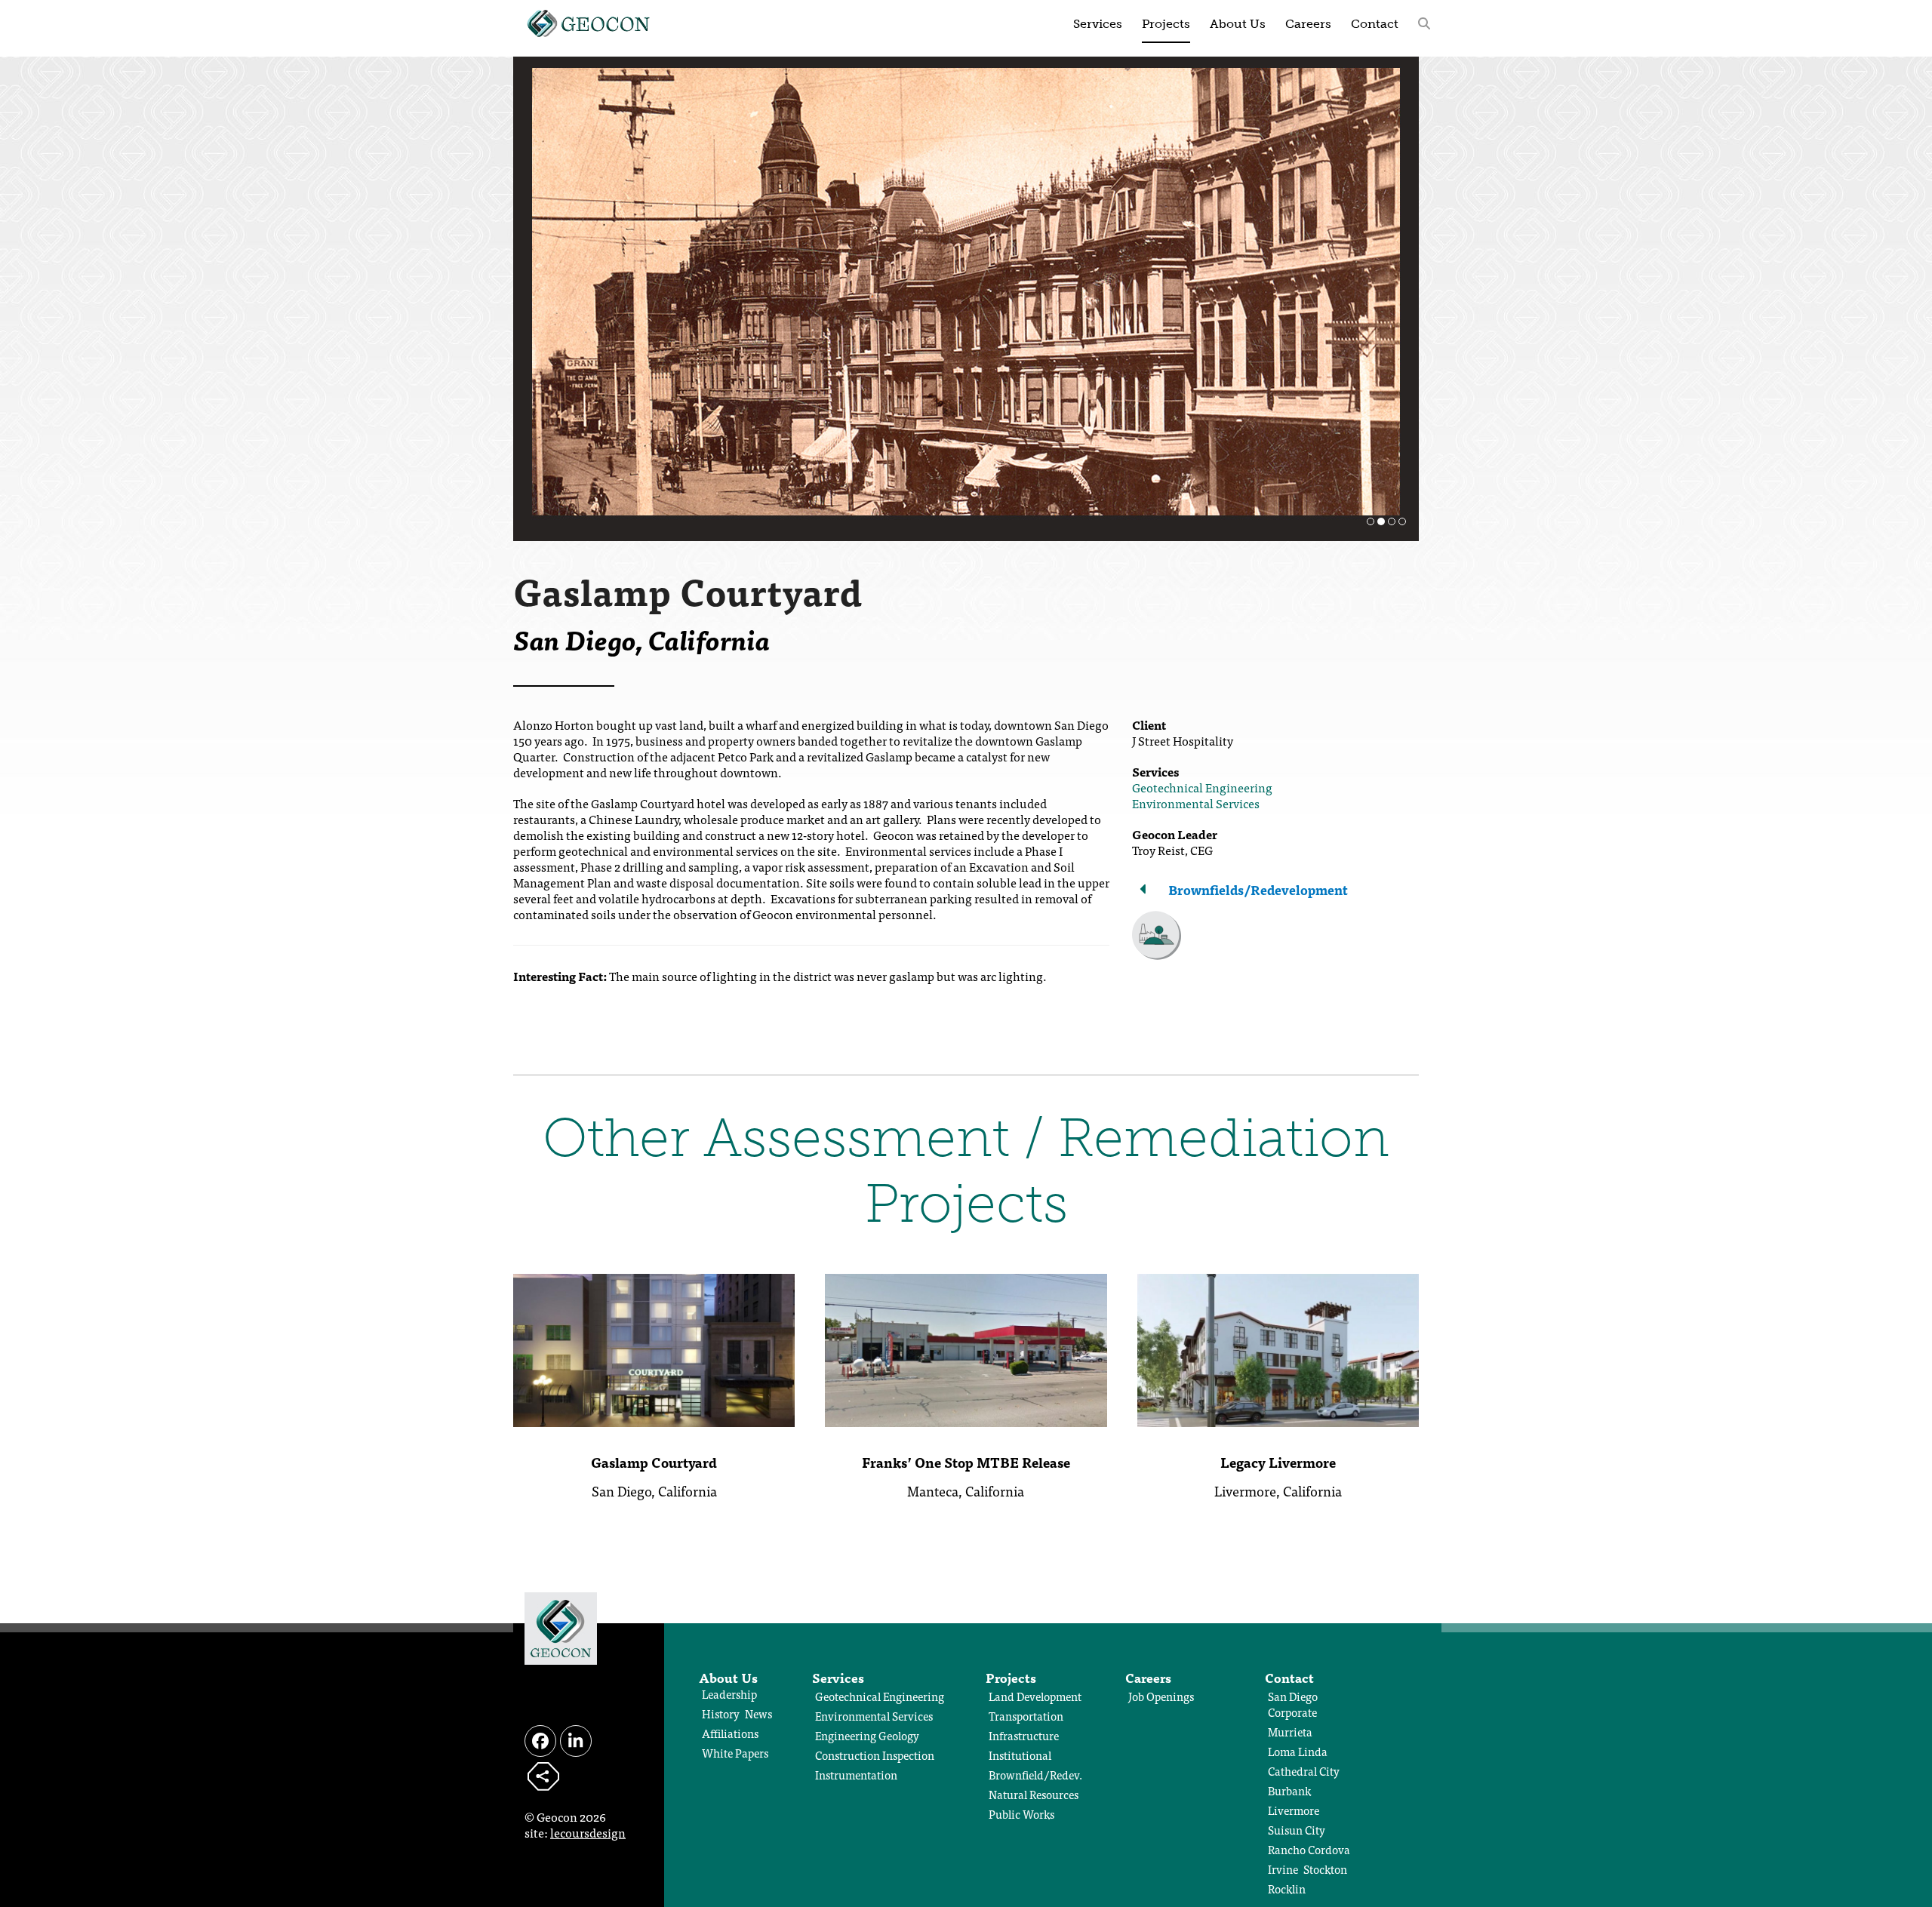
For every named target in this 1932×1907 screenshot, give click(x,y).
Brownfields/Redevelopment (1258, 889)
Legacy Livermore (1278, 1462)
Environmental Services (1196, 803)
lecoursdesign (588, 1832)
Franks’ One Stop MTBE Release (966, 1462)
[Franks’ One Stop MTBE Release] (966, 1348)
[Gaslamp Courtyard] (654, 1348)
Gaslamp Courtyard (654, 1462)
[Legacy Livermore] (1278, 1348)
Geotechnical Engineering (1202, 787)
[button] (1424, 23)
